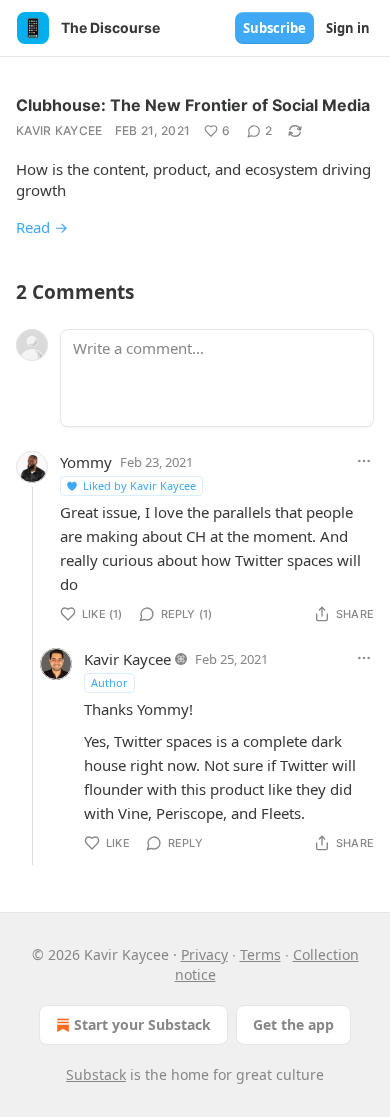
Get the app (293, 1024)
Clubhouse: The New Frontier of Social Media (193, 105)
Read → (42, 227)
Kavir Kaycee (59, 130)
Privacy (204, 954)
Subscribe (274, 28)
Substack (96, 1074)
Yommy (86, 462)
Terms (260, 954)
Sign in (348, 28)
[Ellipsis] (364, 461)
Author (109, 682)
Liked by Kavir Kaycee (139, 485)
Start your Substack (142, 1024)
